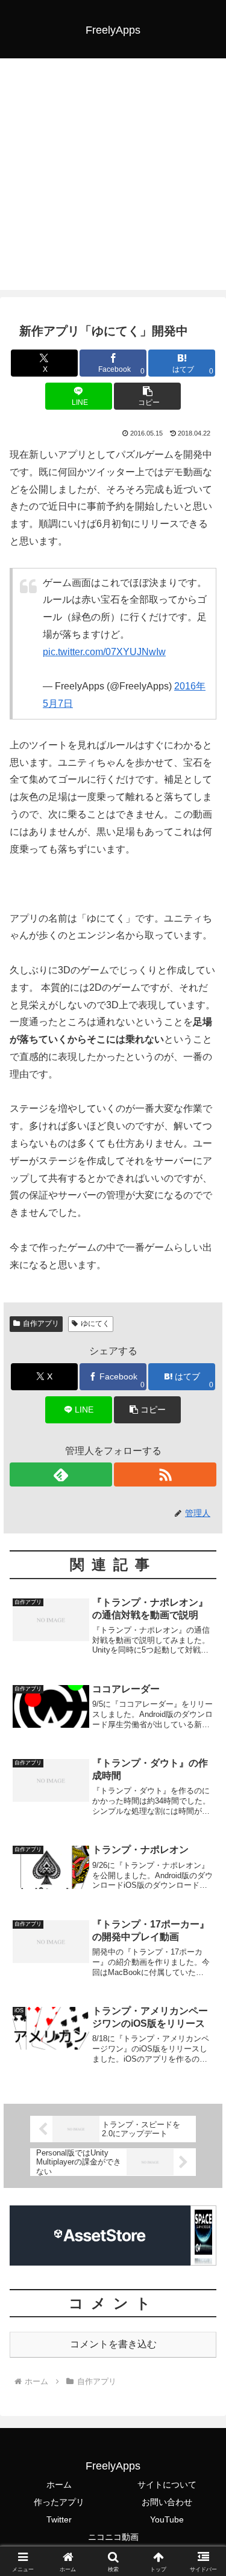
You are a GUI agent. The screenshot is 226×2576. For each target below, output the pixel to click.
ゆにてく (95, 1323)
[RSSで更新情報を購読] (165, 1474)
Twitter (59, 2519)
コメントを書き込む (113, 2344)
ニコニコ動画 (113, 2537)
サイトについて (167, 2485)
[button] (147, 396)
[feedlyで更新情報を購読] (61, 1474)
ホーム (59, 2485)
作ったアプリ (59, 2502)
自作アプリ (41, 1323)
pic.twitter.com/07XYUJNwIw (104, 652)
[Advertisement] (113, 177)
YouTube (167, 2519)
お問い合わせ (167, 2502)
